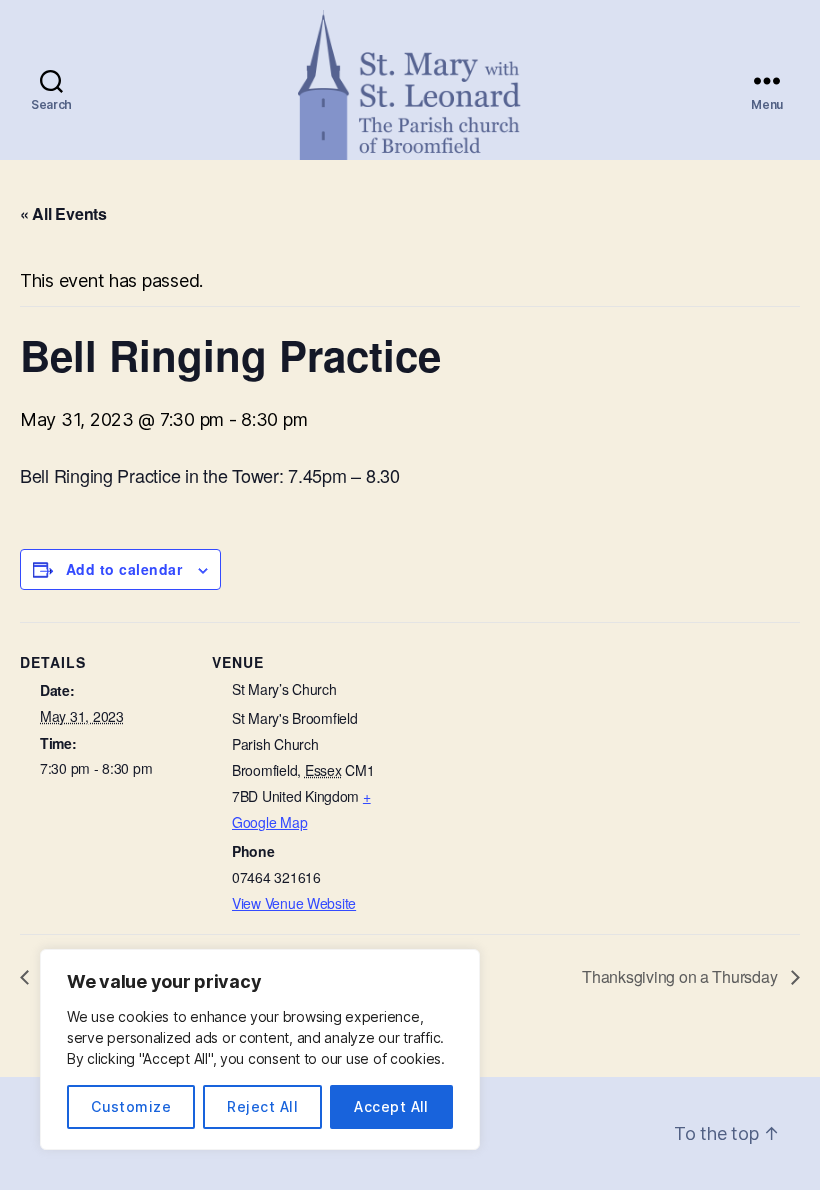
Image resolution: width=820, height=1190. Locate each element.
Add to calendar (124, 569)
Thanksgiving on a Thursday (681, 976)
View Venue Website (294, 903)
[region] (260, 1049)
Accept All (391, 1106)
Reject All (262, 1106)
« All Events (63, 213)
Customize (131, 1106)
